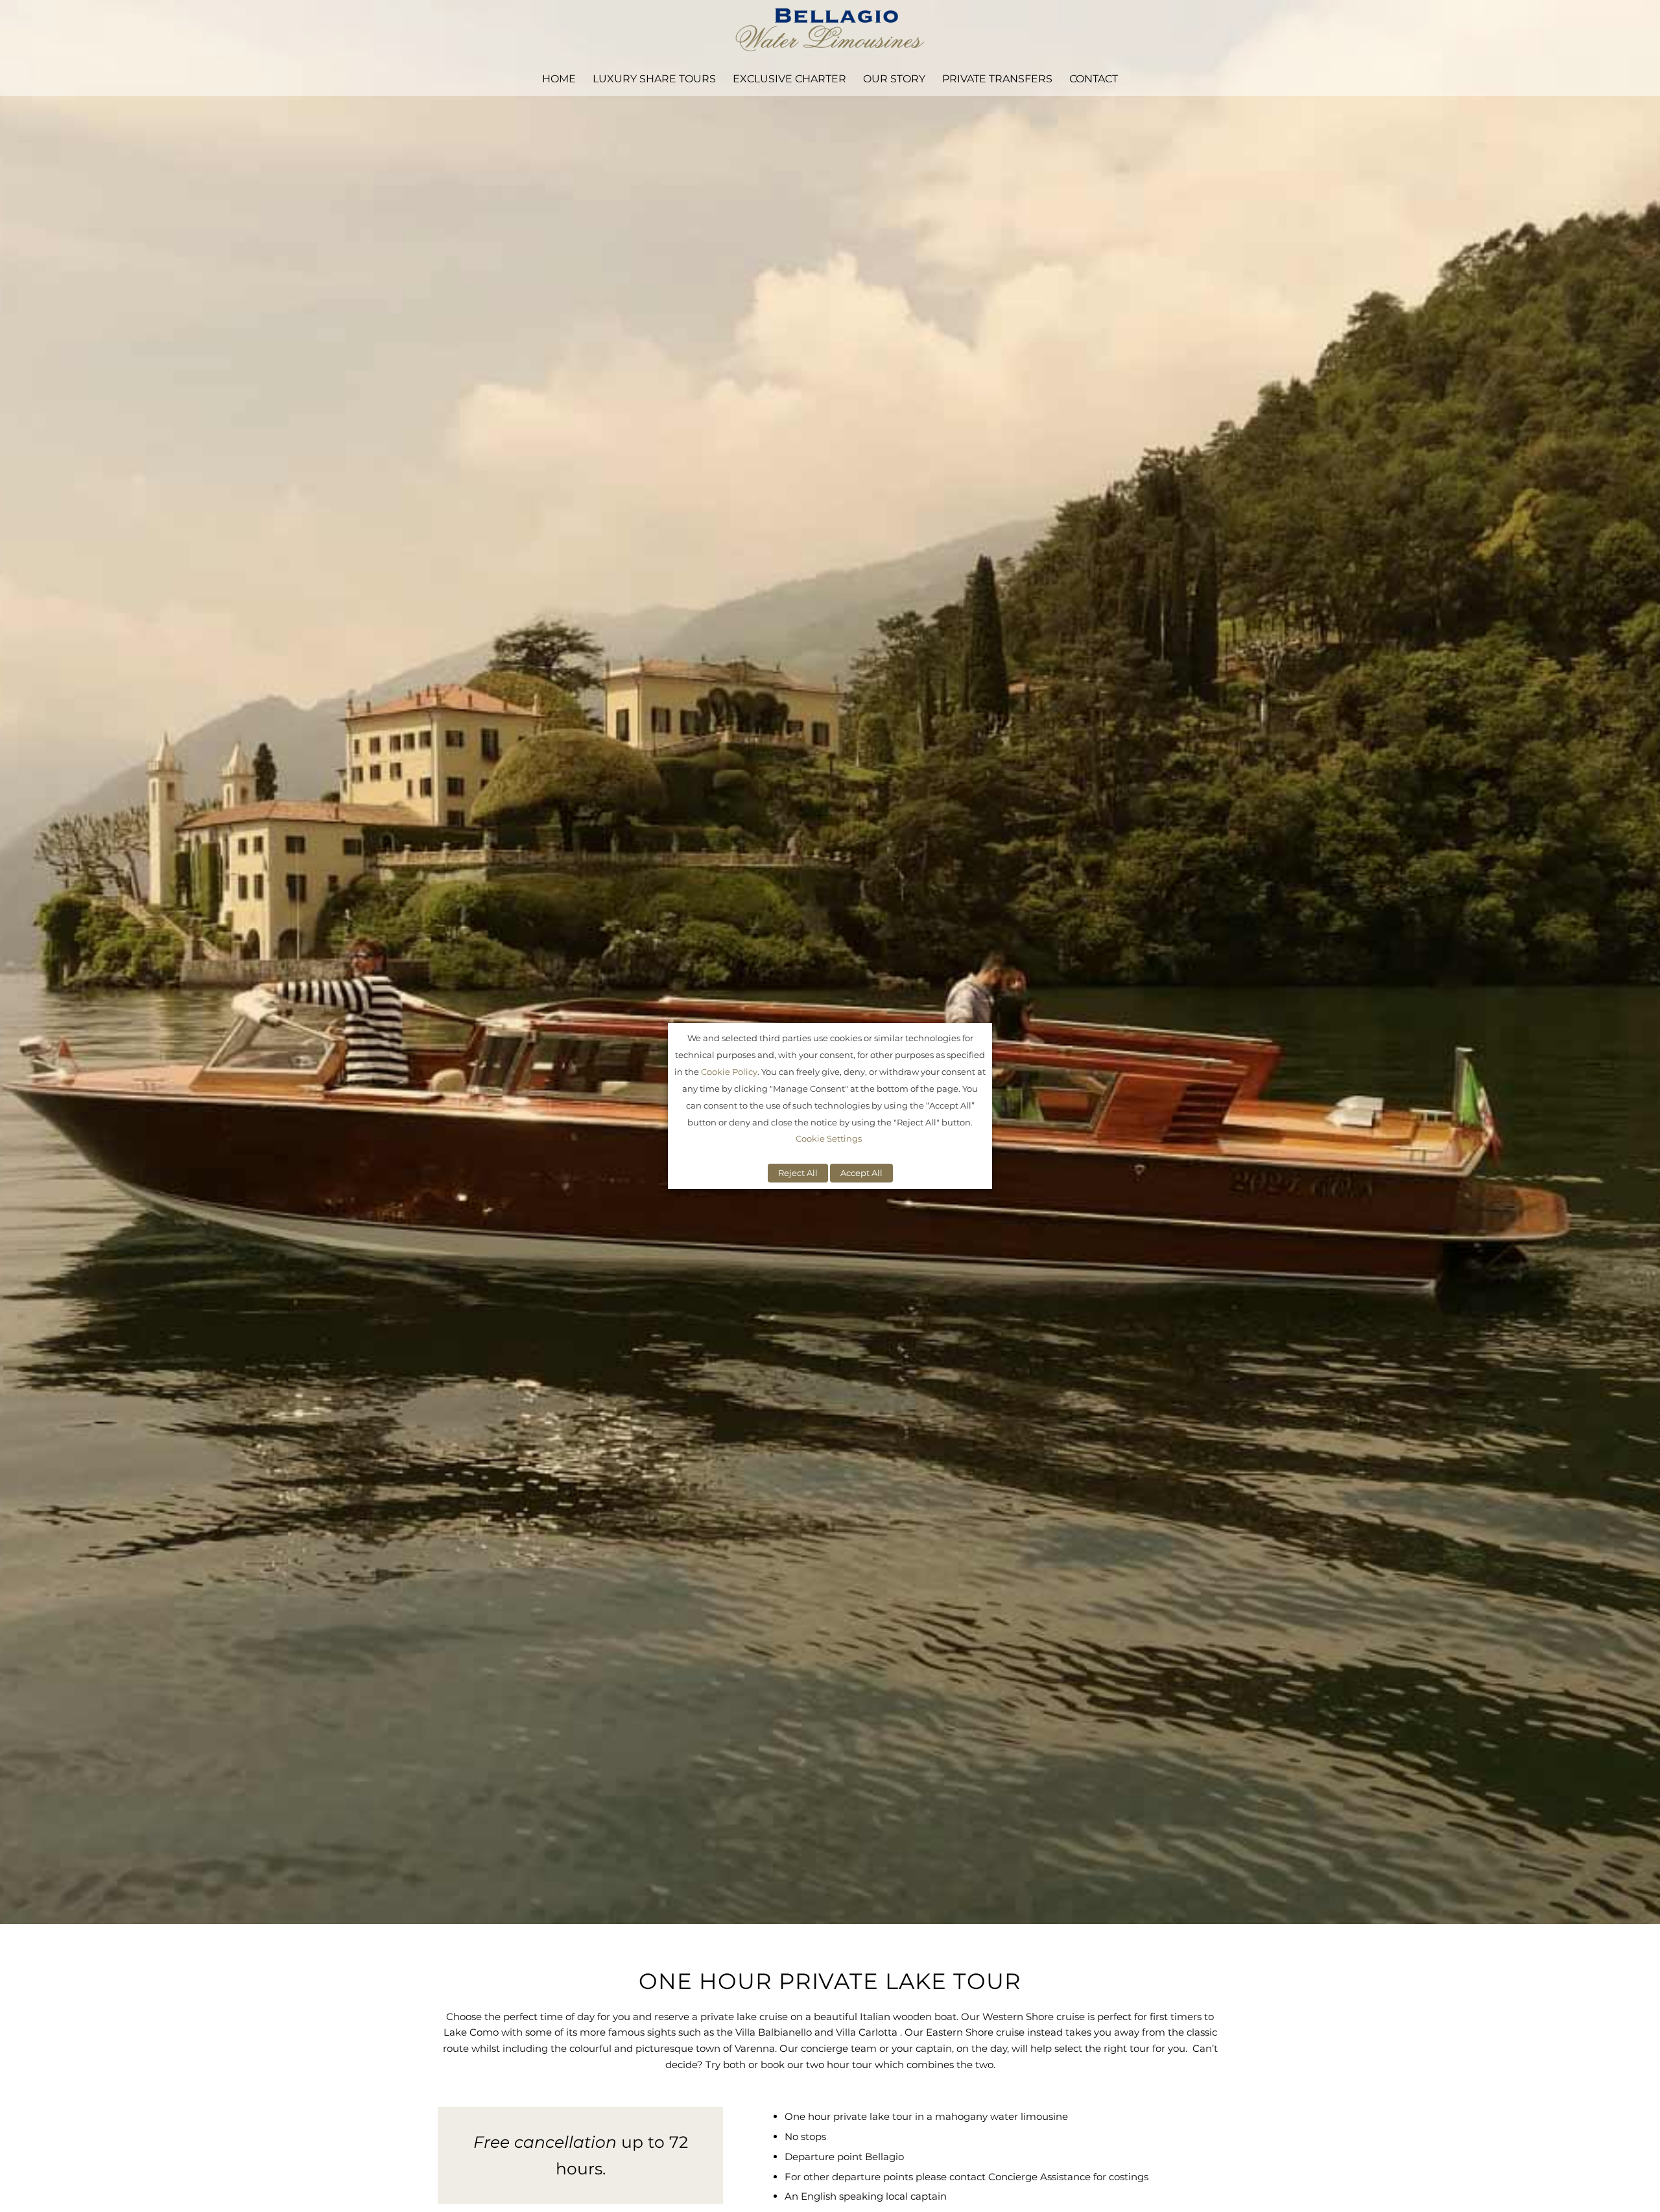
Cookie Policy (729, 1072)
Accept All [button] (861, 1173)
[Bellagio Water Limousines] (830, 31)
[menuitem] (559, 79)
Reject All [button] (798, 1173)
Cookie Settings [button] (829, 1138)
